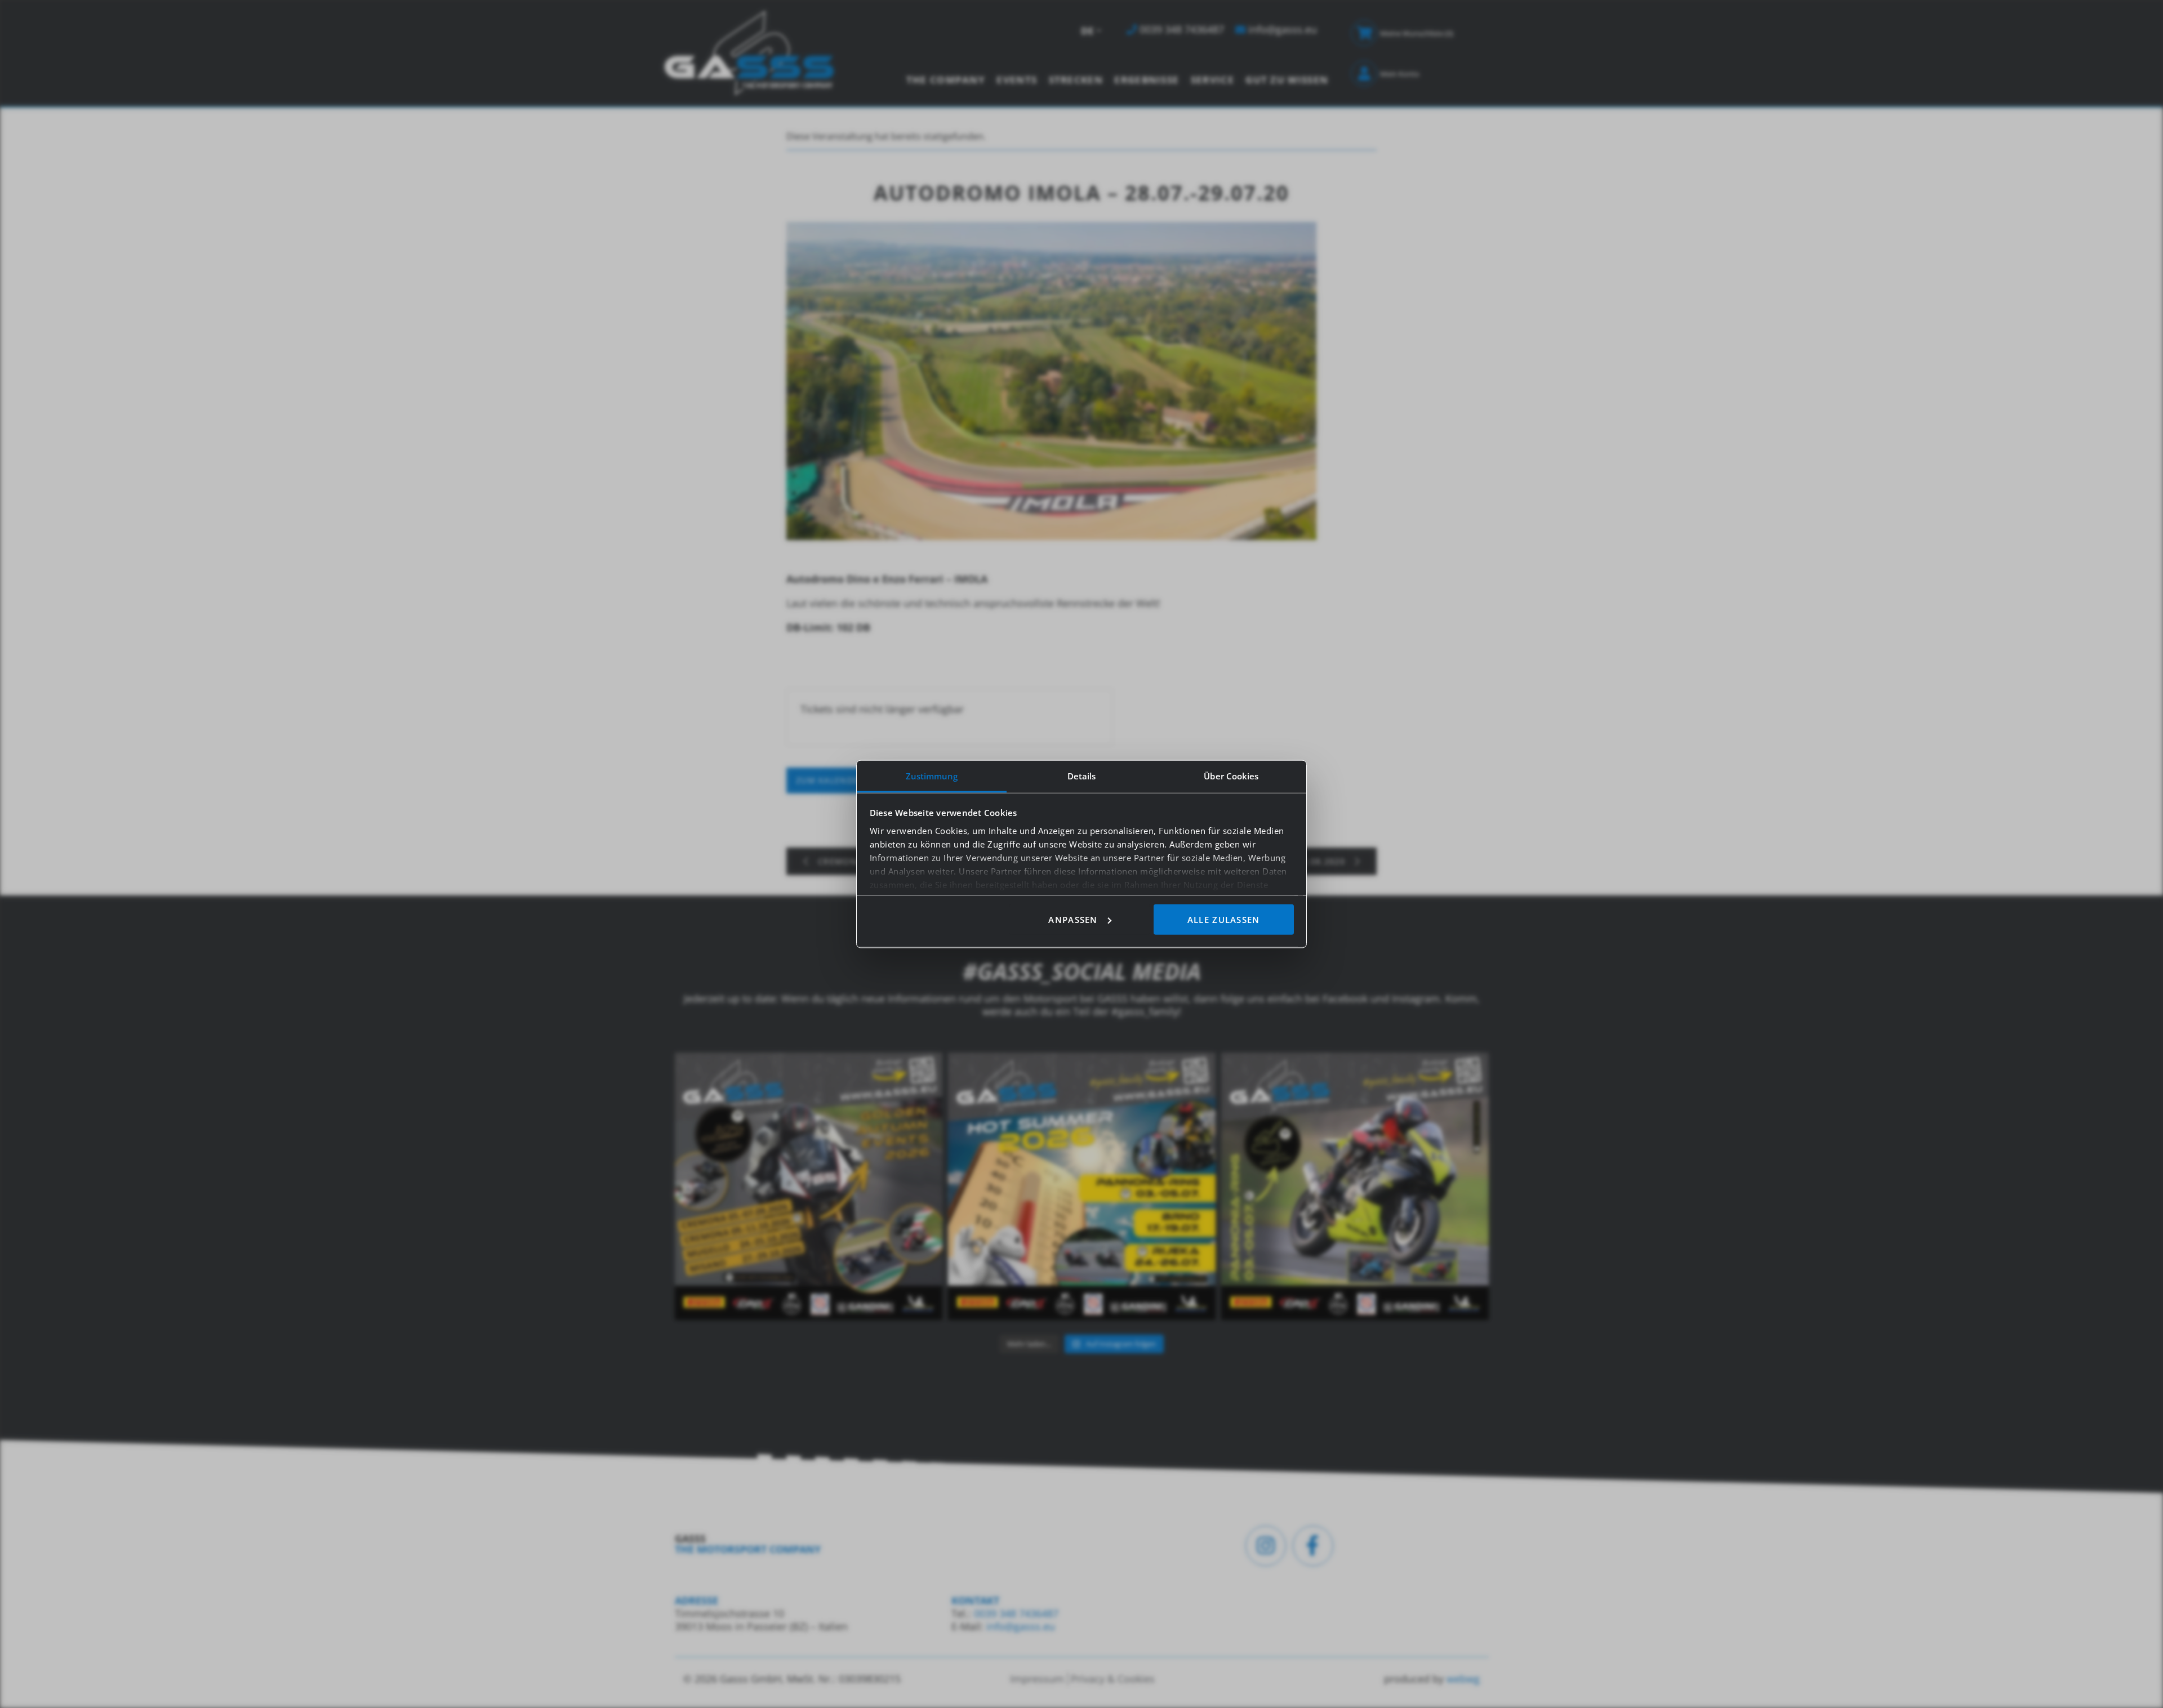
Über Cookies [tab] (1231, 775)
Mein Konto (1400, 74)
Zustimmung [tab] (932, 775)
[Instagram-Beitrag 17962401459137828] (1082, 1186)
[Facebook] (1313, 1546)
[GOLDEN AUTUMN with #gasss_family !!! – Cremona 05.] (809, 1186)
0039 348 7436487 (1015, 1613)
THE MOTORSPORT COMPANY (748, 1549)
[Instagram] (1266, 1546)
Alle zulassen (1224, 919)
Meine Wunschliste (1417, 33)
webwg (1463, 1679)
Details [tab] (1082, 775)
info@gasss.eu (1021, 1626)
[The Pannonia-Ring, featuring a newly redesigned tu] (1355, 1186)
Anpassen (1073, 919)
